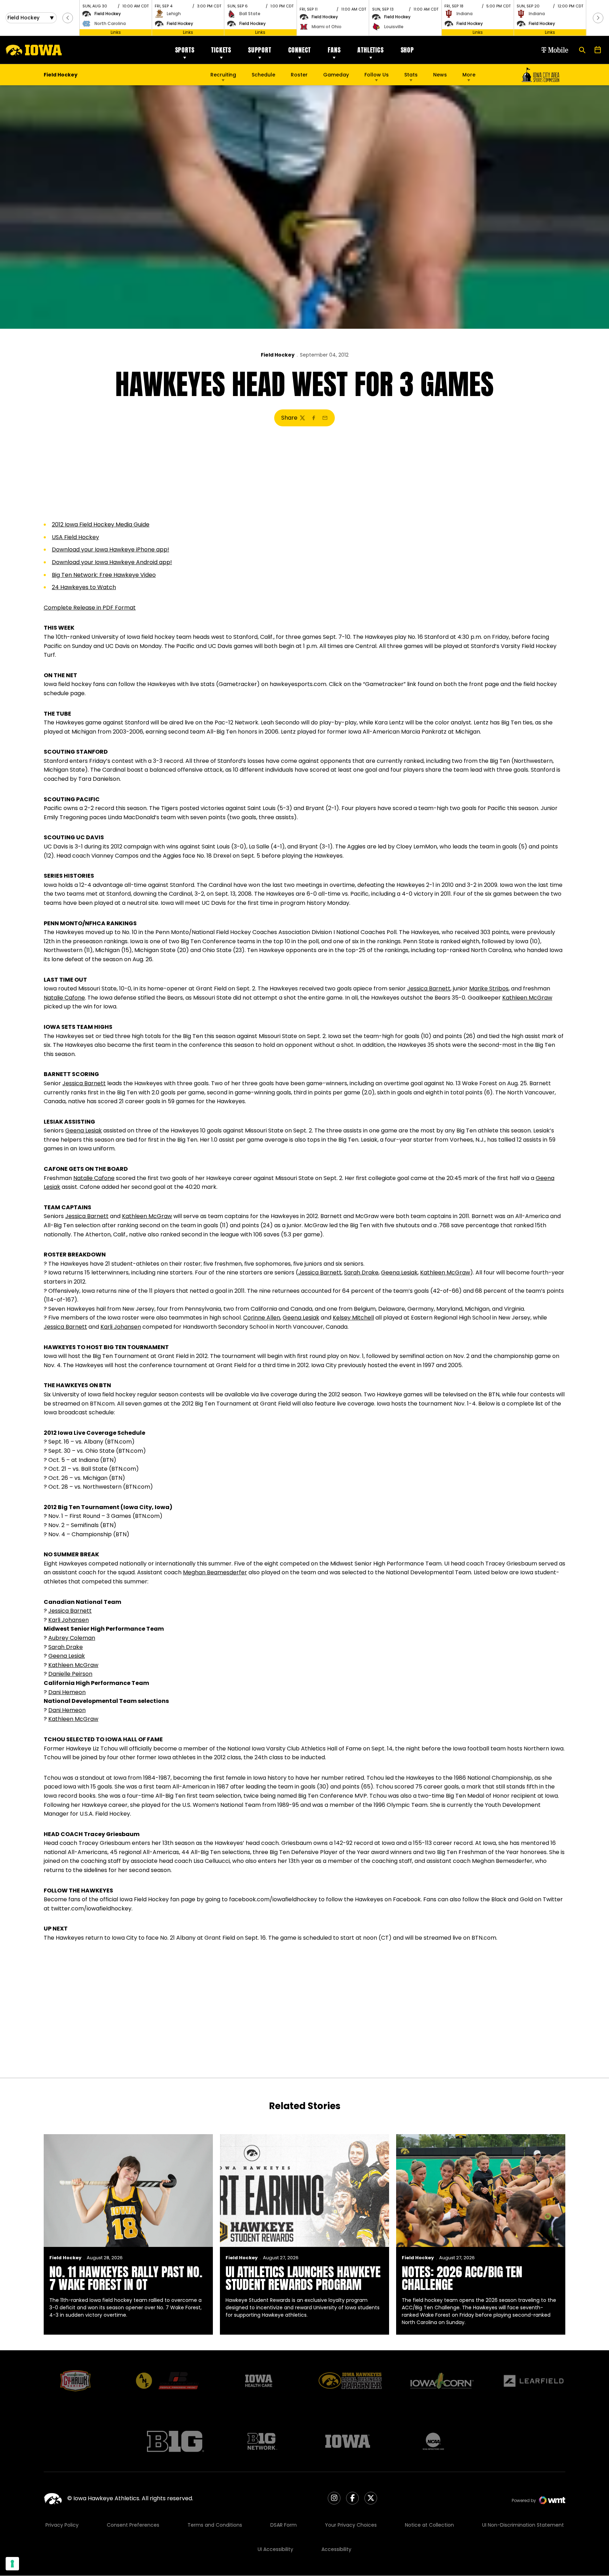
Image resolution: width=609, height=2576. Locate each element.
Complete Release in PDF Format (90, 608)
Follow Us (377, 75)
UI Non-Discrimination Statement (523, 2525)
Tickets (221, 50)
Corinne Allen (262, 1318)
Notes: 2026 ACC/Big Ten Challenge (462, 2278)
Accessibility (336, 2549)
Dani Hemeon (67, 1692)
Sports (185, 50)
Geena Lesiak (84, 1131)
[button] (68, 18)
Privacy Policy (62, 2525)
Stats (411, 75)
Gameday (336, 75)
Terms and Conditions (215, 2525)
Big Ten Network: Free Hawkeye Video (104, 575)
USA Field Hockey (75, 537)
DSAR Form (284, 2525)
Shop (407, 50)
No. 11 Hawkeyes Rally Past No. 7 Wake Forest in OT (126, 2278)
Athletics (370, 50)
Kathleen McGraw (527, 998)
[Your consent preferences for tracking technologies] (12, 2564)
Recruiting (223, 75)
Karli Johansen (121, 1327)
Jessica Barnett (429, 989)
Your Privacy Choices (351, 2525)
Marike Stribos (489, 989)
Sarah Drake (361, 1272)
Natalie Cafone (64, 998)
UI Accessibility (275, 2549)
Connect (300, 50)
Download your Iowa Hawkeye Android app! (112, 562)
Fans (334, 50)
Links (116, 32)
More (469, 75)
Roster (299, 75)
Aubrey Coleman (72, 1638)
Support (260, 50)
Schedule (263, 75)
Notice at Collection (429, 2525)
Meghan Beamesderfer (215, 1572)
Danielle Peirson (70, 1674)
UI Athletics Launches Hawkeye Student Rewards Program (303, 2278)
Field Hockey (278, 355)
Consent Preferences (133, 2525)
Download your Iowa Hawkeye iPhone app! (110, 549)
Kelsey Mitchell (353, 1318)
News (440, 75)
